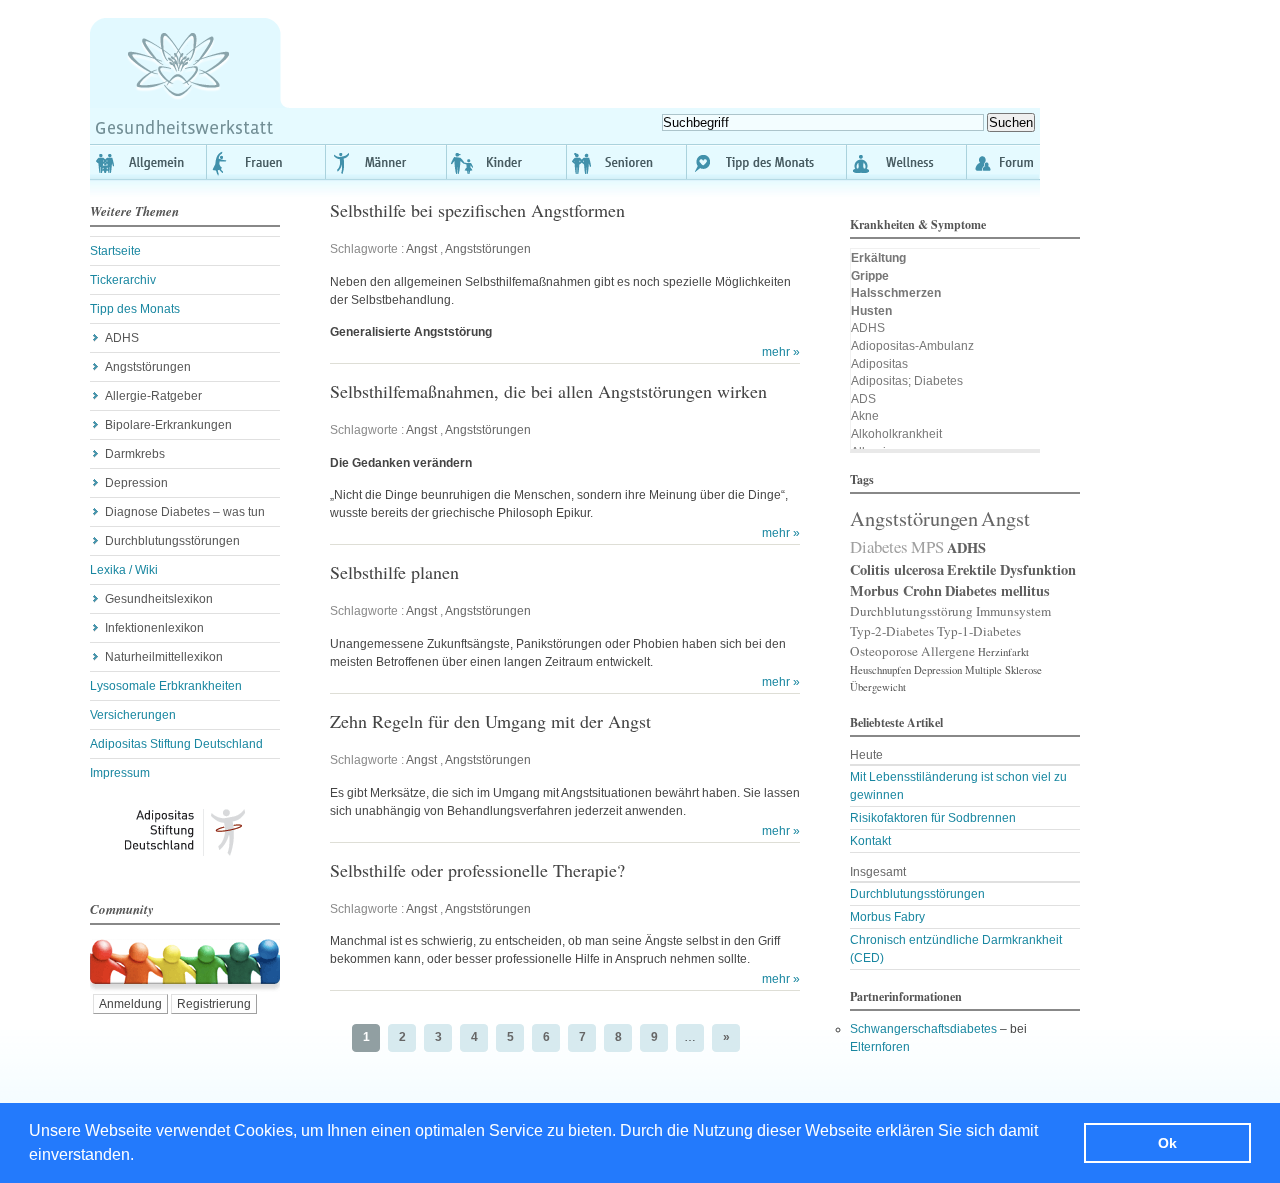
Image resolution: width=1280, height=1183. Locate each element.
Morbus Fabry (887, 917)
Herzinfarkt (1003, 652)
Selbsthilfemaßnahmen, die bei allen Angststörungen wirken (548, 391)
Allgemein (148, 162)
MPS (927, 546)
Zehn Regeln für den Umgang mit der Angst (490, 721)
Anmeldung (130, 1004)
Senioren (627, 162)
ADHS (122, 338)
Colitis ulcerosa (897, 569)
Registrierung (214, 1004)
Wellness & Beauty (907, 162)
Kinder (507, 162)
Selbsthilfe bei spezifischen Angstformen (477, 210)
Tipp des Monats (767, 162)
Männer (387, 162)
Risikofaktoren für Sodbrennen (933, 818)
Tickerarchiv (123, 280)
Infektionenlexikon (154, 628)
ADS (863, 399)
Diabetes (879, 546)
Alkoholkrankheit (896, 434)
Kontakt (870, 841)
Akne (865, 416)
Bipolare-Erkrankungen (168, 425)
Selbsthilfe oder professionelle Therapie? (477, 870)
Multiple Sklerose (1003, 670)
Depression (136, 483)
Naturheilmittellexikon (164, 657)
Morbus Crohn (896, 590)
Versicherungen (133, 715)
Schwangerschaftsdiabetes (923, 1029)
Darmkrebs (135, 454)
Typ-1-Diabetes (979, 631)
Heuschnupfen (880, 670)
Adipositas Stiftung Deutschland (176, 744)
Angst (421, 249)
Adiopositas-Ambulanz (912, 346)
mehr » (781, 352)
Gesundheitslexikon (159, 599)
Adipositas (879, 364)
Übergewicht (878, 687)
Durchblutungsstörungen (172, 541)
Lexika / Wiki (124, 570)
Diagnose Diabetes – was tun (185, 512)
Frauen (267, 162)
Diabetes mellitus (997, 590)
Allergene (948, 651)
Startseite (115, 251)
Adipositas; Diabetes (907, 381)
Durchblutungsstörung (911, 611)
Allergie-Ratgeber (153, 396)
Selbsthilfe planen (394, 572)
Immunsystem (1013, 611)
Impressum (120, 773)
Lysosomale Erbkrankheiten (166, 686)
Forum (1003, 162)
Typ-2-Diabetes (892, 631)
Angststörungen (148, 367)
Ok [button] (1167, 1143)
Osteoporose (884, 651)
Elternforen (880, 1047)
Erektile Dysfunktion (1011, 569)
